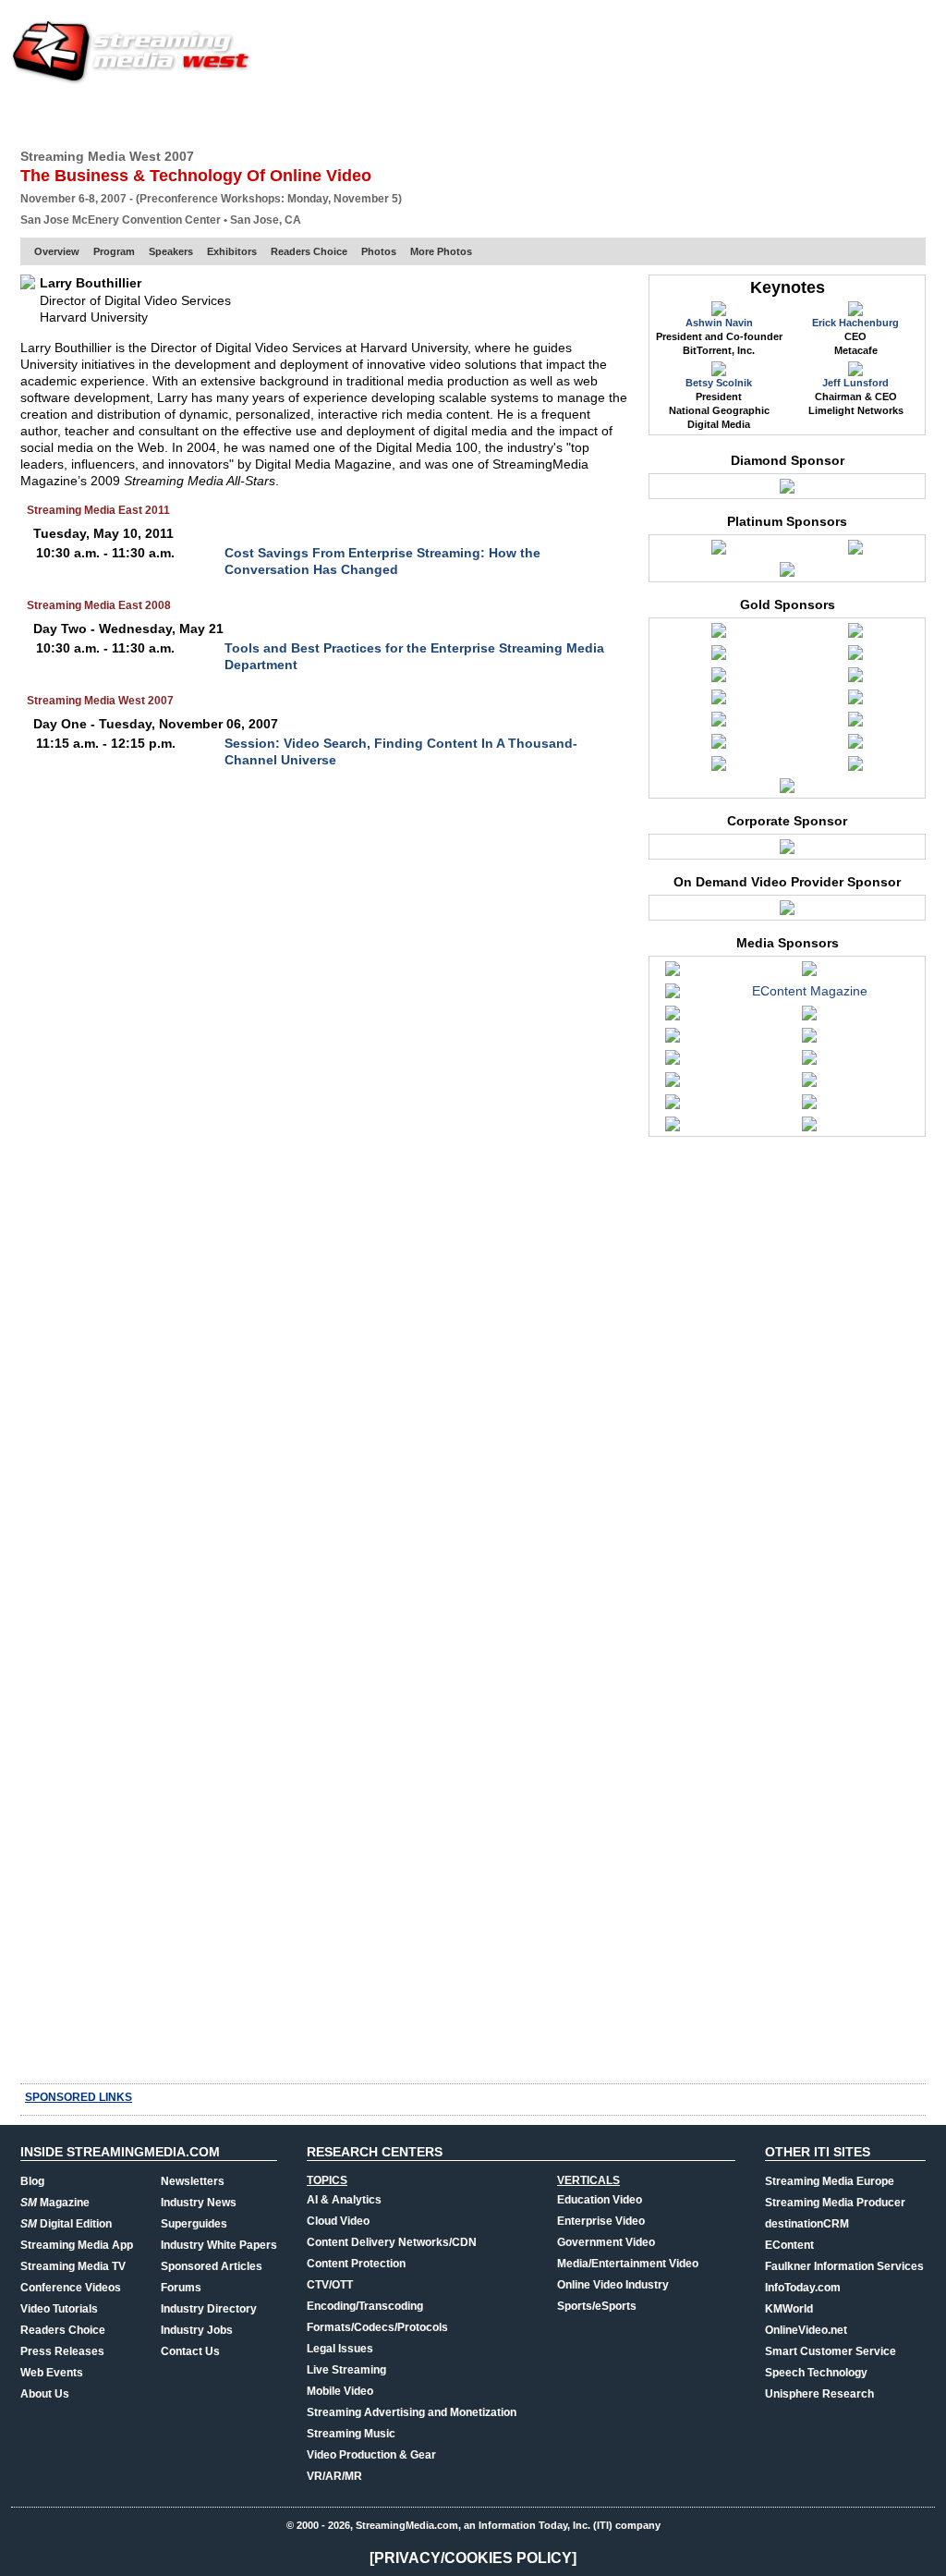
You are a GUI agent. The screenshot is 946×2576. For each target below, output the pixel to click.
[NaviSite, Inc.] (719, 724)
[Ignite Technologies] (855, 657)
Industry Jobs (197, 2330)
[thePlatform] (719, 768)
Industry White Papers (219, 2245)
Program (114, 251)
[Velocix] (787, 790)
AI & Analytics (344, 2200)
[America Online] (719, 635)
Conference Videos (71, 2288)
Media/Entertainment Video (628, 2264)
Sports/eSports (597, 2306)
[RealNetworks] (855, 746)
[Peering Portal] (855, 724)
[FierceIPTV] (673, 1040)
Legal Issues (340, 2349)
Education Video (600, 2200)
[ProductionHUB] (673, 1084)
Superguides (194, 2224)
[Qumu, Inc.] (719, 746)
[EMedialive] (673, 1018)
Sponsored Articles (212, 2266)
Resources (635, 116)
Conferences (824, 116)
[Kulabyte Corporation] (719, 679)
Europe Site (109, 116)
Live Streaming (346, 2370)
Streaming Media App (77, 2245)
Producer (197, 116)
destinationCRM (807, 2224)
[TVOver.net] (673, 1129)
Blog (32, 2181)
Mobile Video (340, 2391)
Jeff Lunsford (855, 383)
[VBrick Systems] (855, 768)
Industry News (199, 2203)
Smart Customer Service (831, 2351)
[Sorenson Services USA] (809, 1084)
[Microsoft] (719, 702)
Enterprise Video (601, 2221)
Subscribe (281, 116)
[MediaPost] (809, 1062)
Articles (360, 116)
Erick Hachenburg (855, 323)
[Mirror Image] (855, 702)
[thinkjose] (809, 1106)
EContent (789, 2245)
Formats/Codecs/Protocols (377, 2327)
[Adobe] (719, 552)
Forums (181, 2288)
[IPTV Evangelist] (673, 1062)
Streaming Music (351, 2434)
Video (424, 116)
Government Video (606, 2242)
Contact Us (190, 2351)
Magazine (55, 2203)
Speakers (171, 251)
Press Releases (62, 2351)
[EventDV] (809, 1018)
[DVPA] (673, 995)
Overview (57, 251)
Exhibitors (232, 251)
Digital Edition (66, 2224)
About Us (45, 2394)
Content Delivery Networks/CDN (392, 2242)
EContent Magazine (810, 991)
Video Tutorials (59, 2309)
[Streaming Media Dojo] (673, 1106)
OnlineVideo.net (806, 2330)
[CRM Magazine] (809, 973)
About (905, 116)
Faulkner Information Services (844, 2266)
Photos (379, 251)
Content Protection (356, 2264)
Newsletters (193, 2181)
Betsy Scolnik (719, 383)
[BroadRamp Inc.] (855, 635)
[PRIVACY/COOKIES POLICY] (473, 2558)
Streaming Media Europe (830, 2181)
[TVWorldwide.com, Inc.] (809, 1129)
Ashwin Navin (719, 323)
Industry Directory (209, 2309)
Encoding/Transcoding (365, 2306)
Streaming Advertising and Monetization (412, 2412)
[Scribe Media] (787, 912)
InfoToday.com (803, 2288)
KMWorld (789, 2309)
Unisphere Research (819, 2394)
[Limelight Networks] (787, 574)
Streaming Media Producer (835, 2203)
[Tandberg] (787, 851)
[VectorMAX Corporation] (787, 491)
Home (37, 116)
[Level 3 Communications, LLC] (855, 679)
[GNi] (719, 657)
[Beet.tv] (673, 973)
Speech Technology (816, 2373)
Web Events (726, 116)
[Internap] (855, 552)
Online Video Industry (613, 2285)
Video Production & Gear (371, 2455)
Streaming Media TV (73, 2266)
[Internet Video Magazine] (809, 1040)
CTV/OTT (330, 2285)
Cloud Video (338, 2221)
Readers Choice (309, 251)
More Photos (441, 251)
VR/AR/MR (334, 2476)
